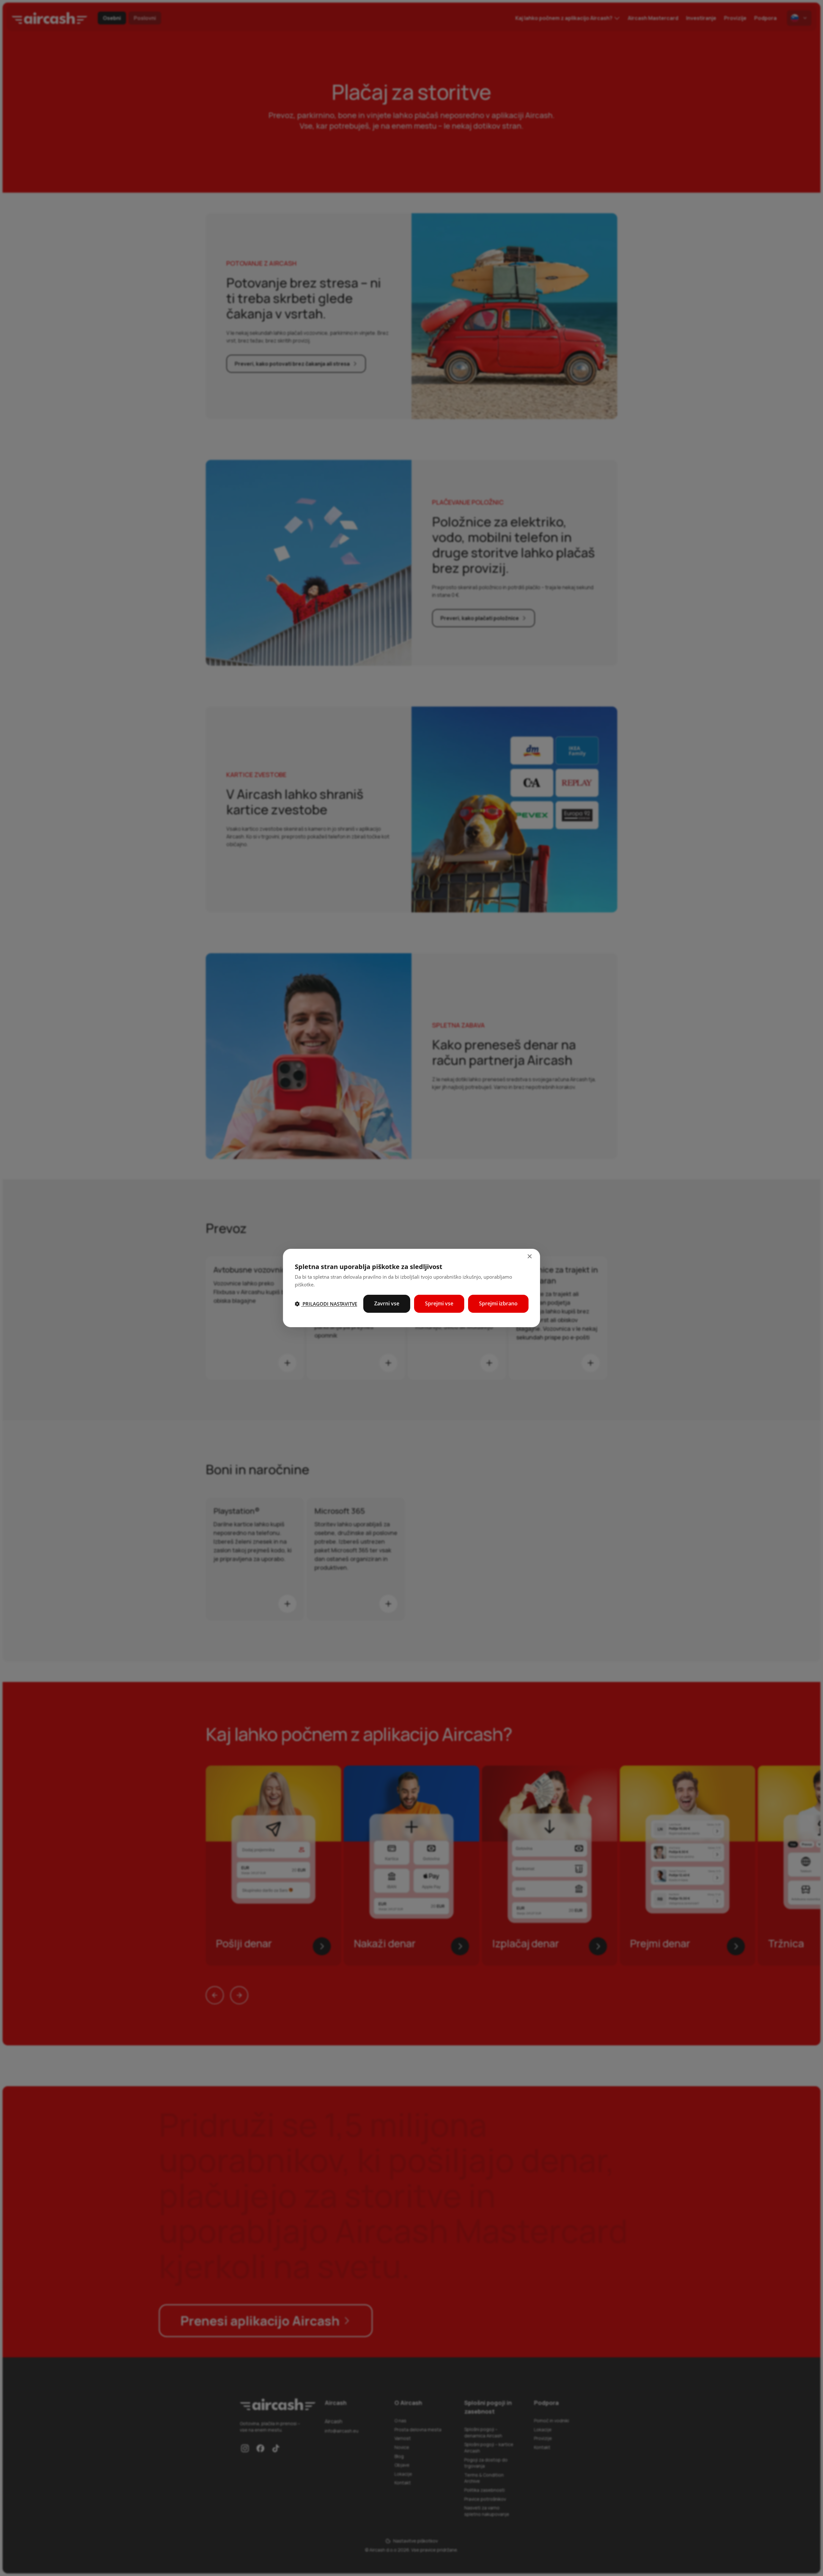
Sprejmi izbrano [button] (498, 1303)
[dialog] (411, 1288)
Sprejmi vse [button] (439, 1303)
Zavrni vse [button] (387, 1303)
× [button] (529, 1257)
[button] (326, 1304)
